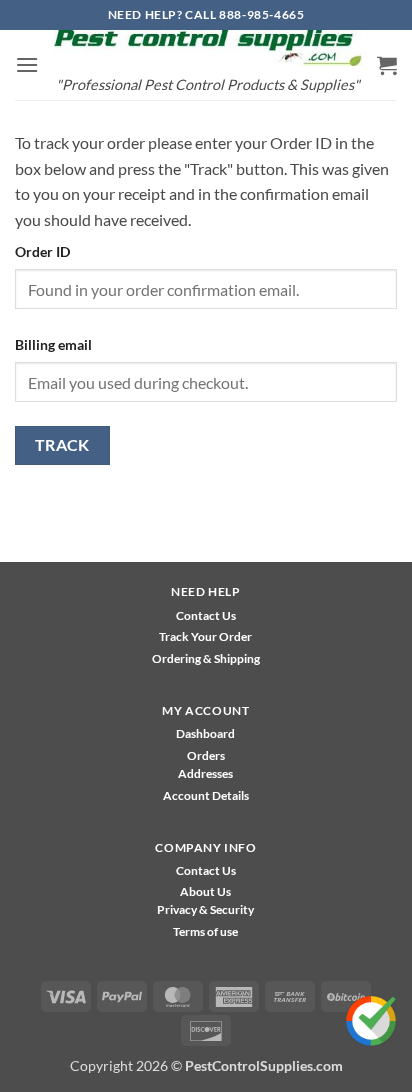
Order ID (42, 251)
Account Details (206, 795)
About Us (205, 891)
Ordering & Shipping (206, 658)
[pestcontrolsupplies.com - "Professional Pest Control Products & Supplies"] (208, 48)
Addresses (205, 773)
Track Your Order (205, 636)
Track (62, 445)
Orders (206, 755)
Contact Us (206, 615)
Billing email (53, 344)
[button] (27, 64)
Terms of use (205, 931)
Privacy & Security (205, 909)
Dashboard (205, 733)
